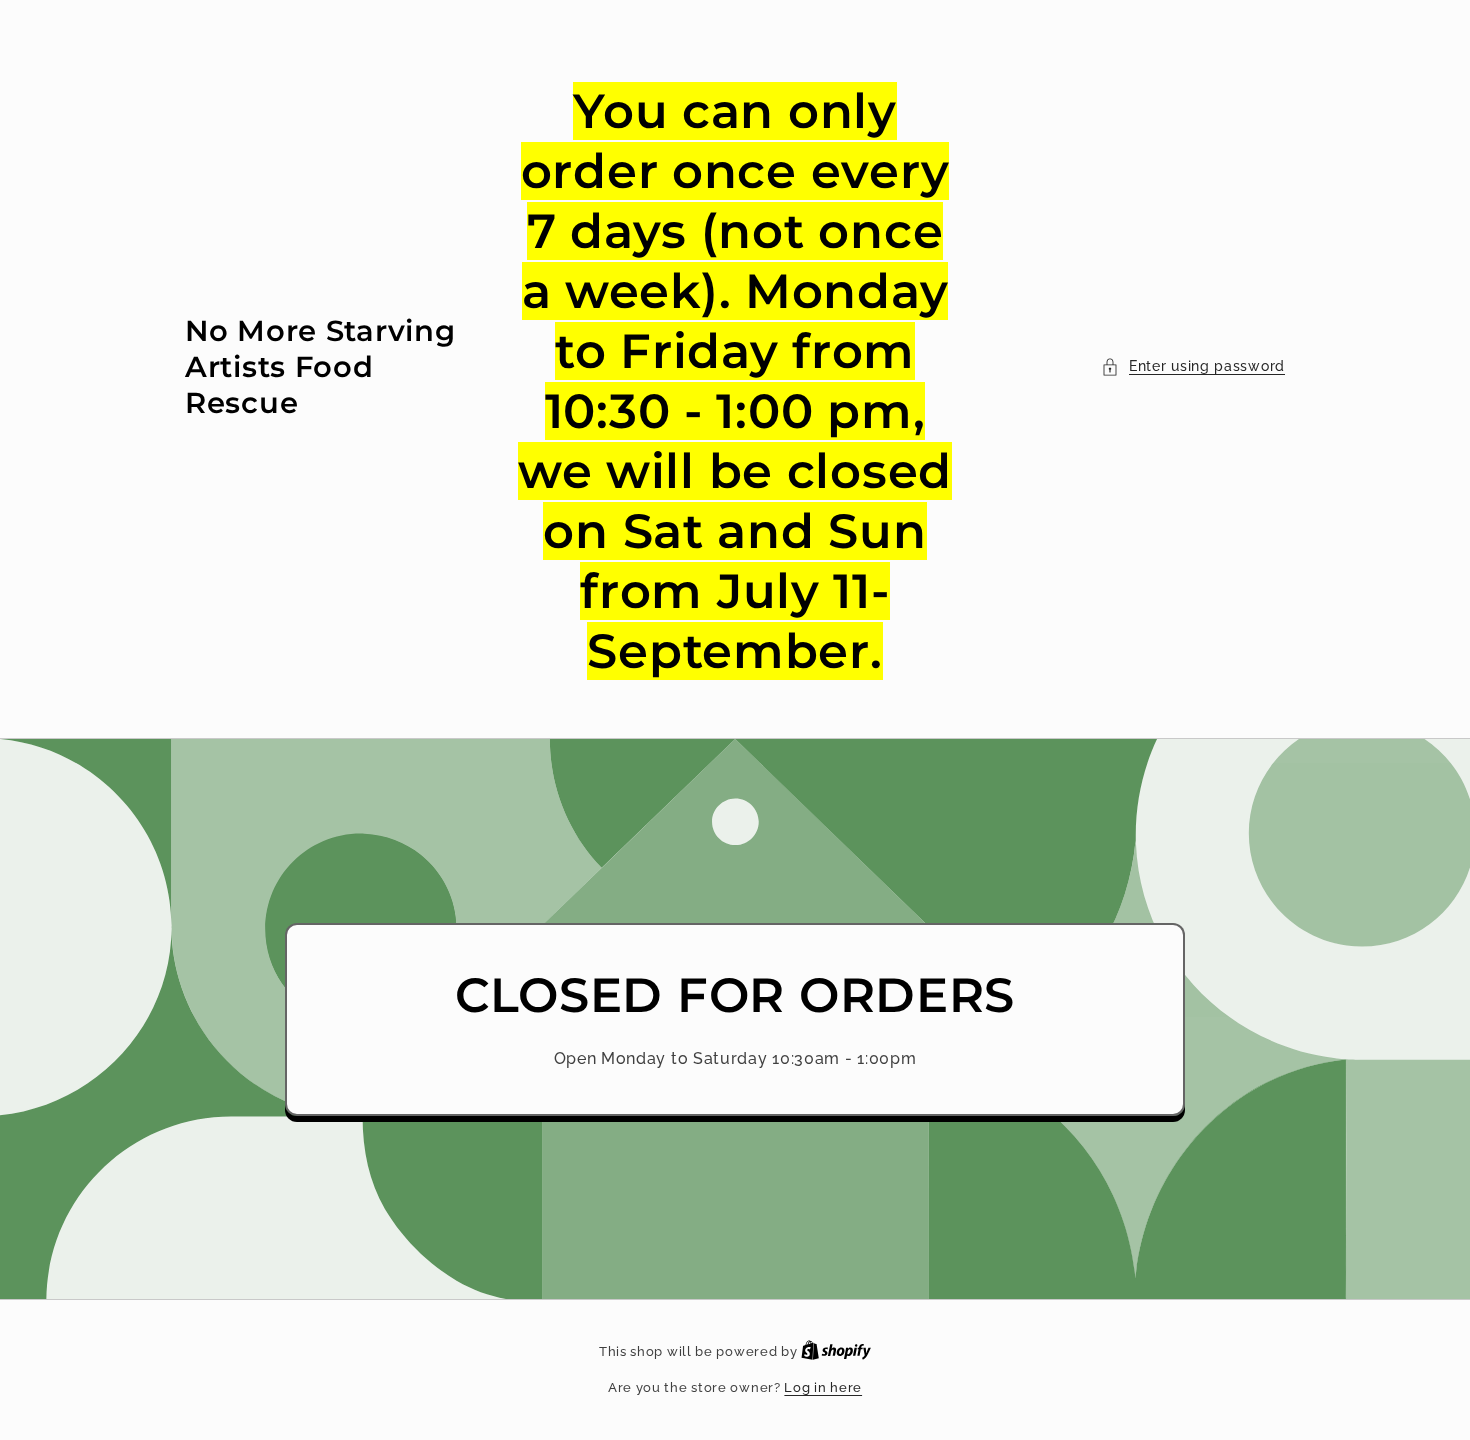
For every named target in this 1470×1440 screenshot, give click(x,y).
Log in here (823, 1387)
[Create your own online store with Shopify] (836, 1351)
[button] (1193, 366)
